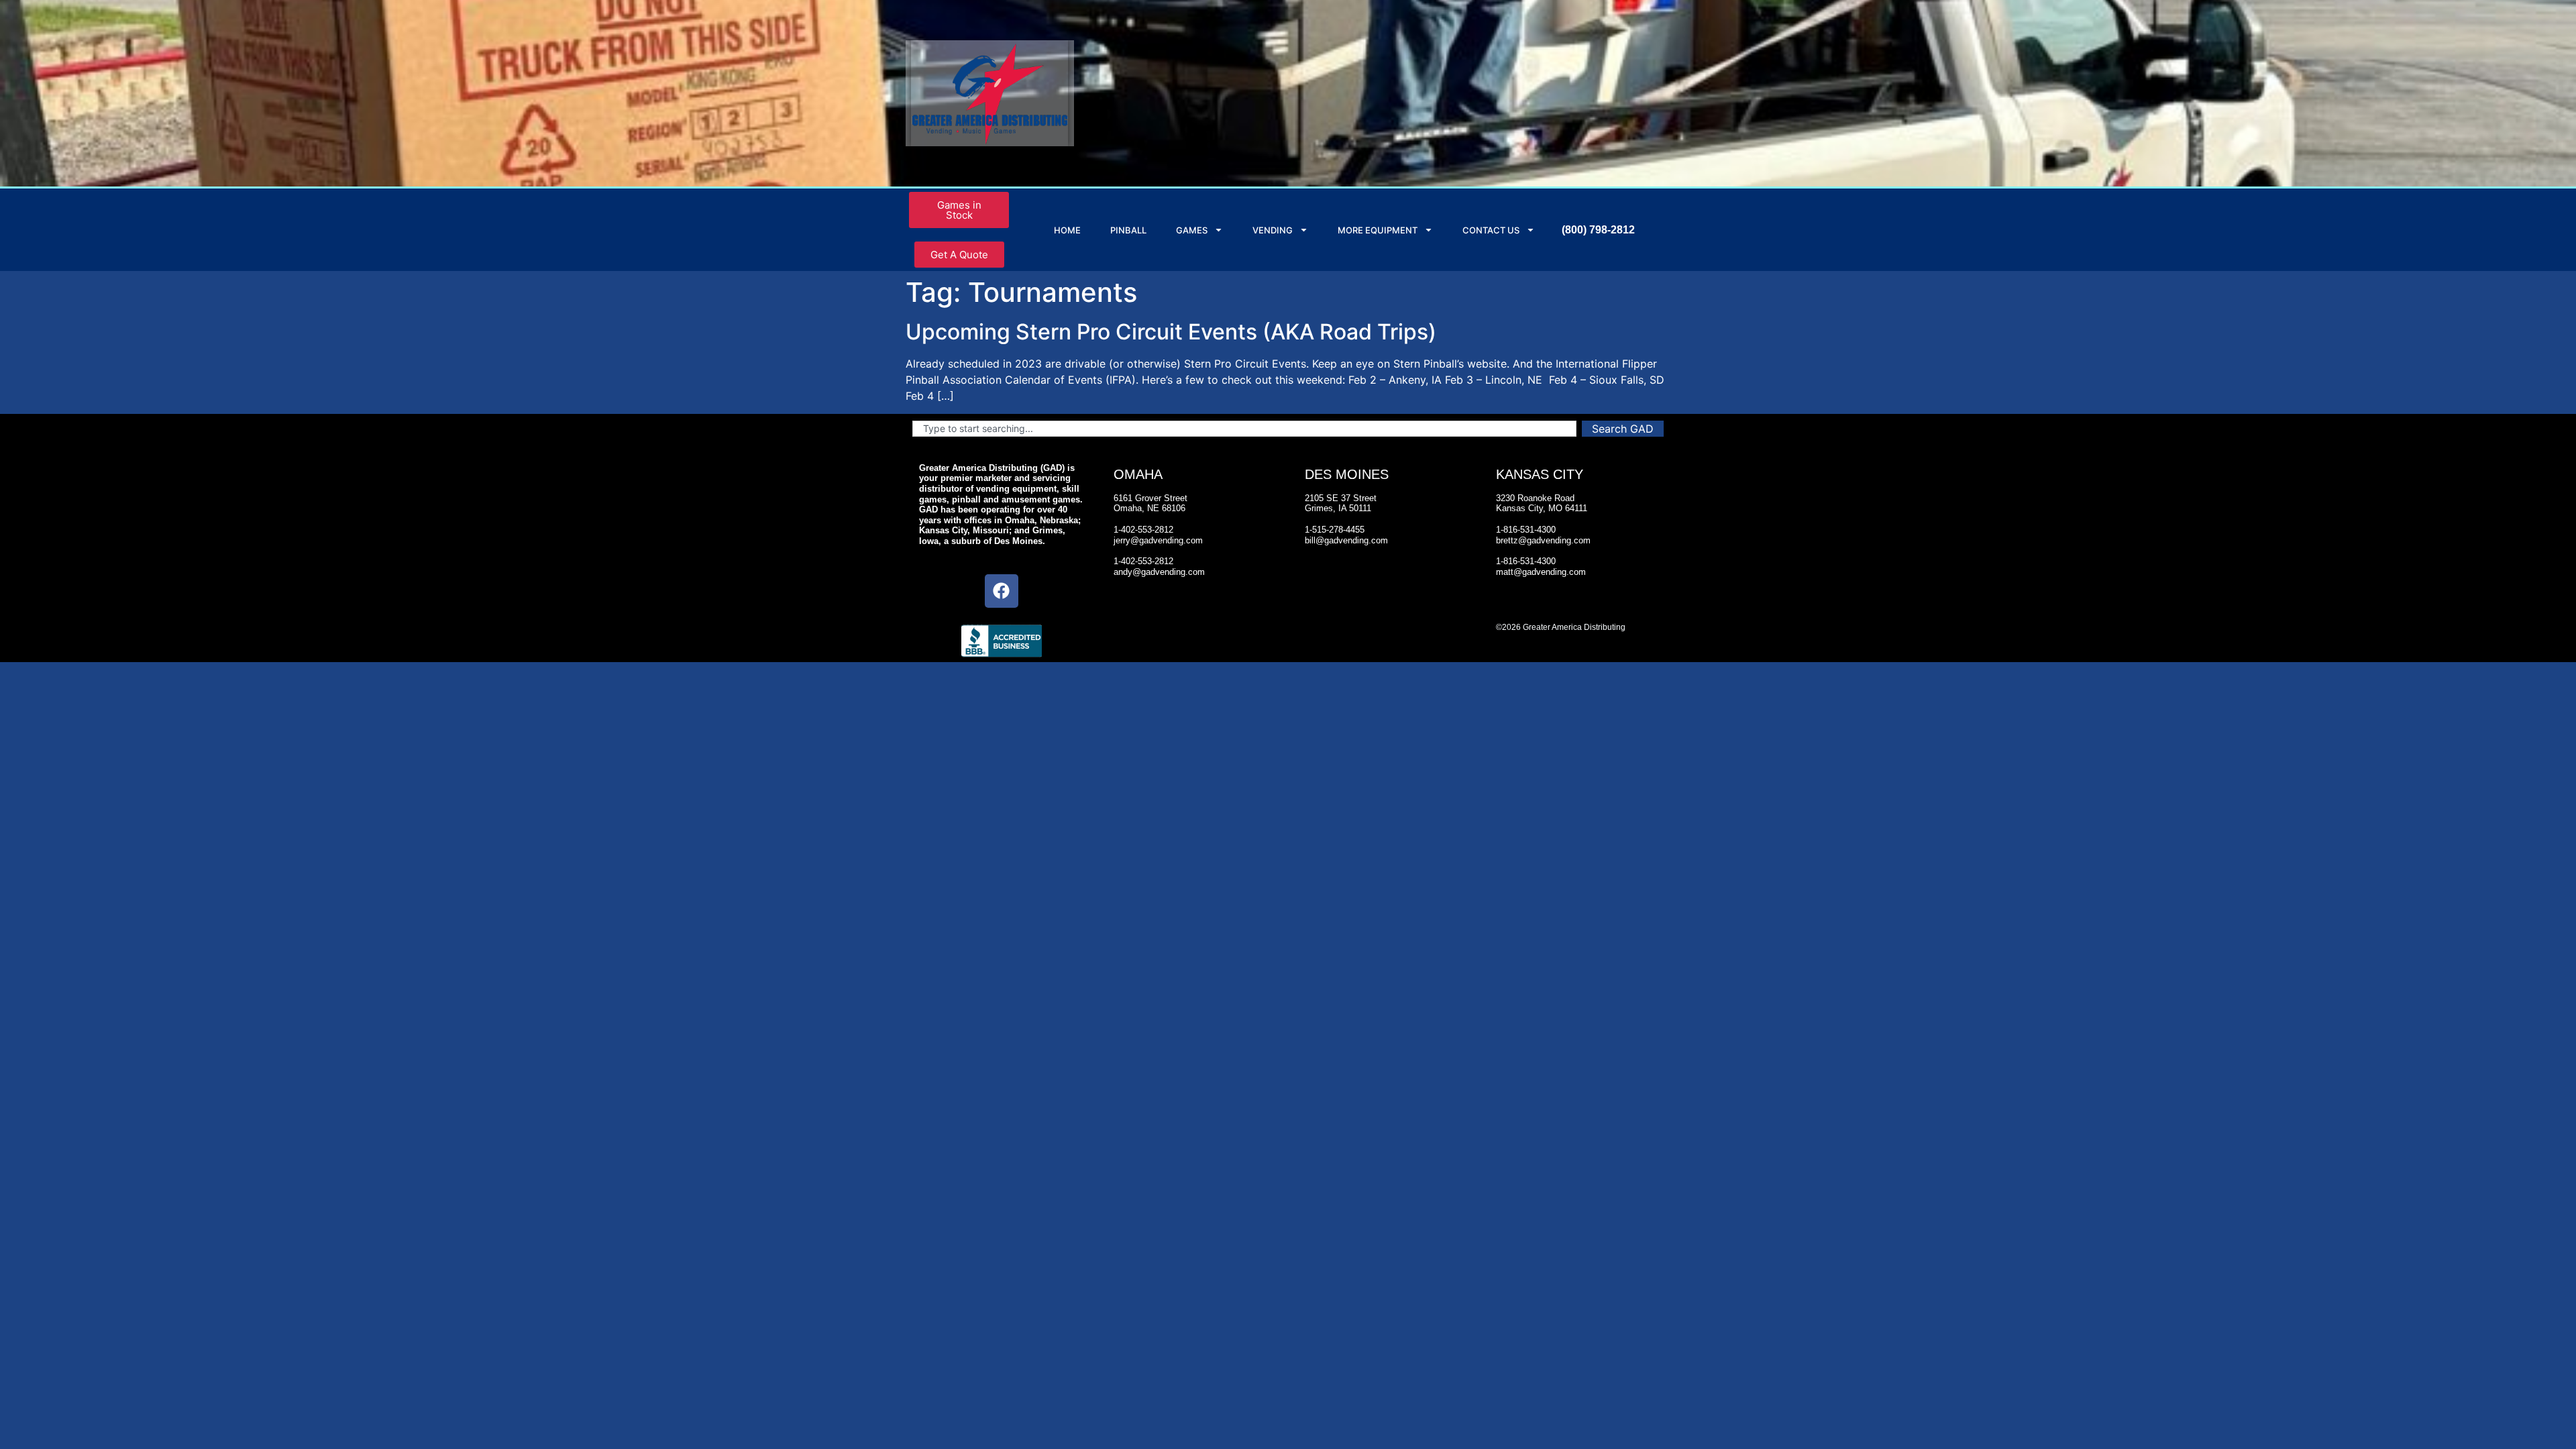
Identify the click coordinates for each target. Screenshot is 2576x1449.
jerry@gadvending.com (1158, 540)
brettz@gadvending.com (1543, 540)
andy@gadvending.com (1159, 572)
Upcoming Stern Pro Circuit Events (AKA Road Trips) (1171, 332)
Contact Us (1491, 230)
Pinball (1128, 230)
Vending (1273, 230)
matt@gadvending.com (1541, 572)
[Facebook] (1002, 591)
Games (1192, 230)
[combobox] (1244, 429)
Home (1067, 230)
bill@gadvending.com (1346, 540)
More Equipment (1378, 230)
